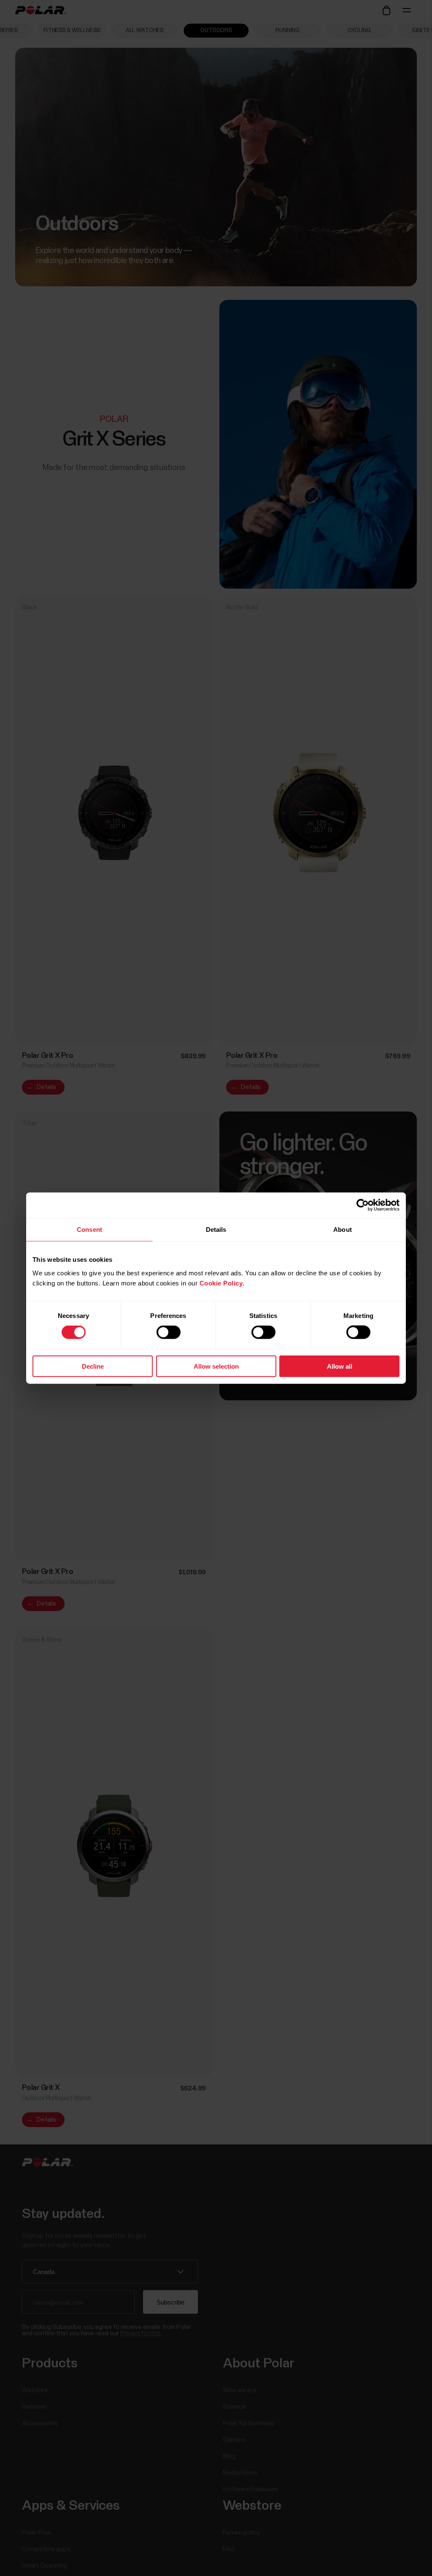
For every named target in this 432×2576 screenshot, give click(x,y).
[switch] (169, 1332)
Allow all (340, 1366)
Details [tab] (216, 1230)
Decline (93, 1366)
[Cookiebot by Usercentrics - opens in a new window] (363, 1205)
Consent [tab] (89, 1230)
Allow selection (216, 1366)
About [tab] (343, 1230)
